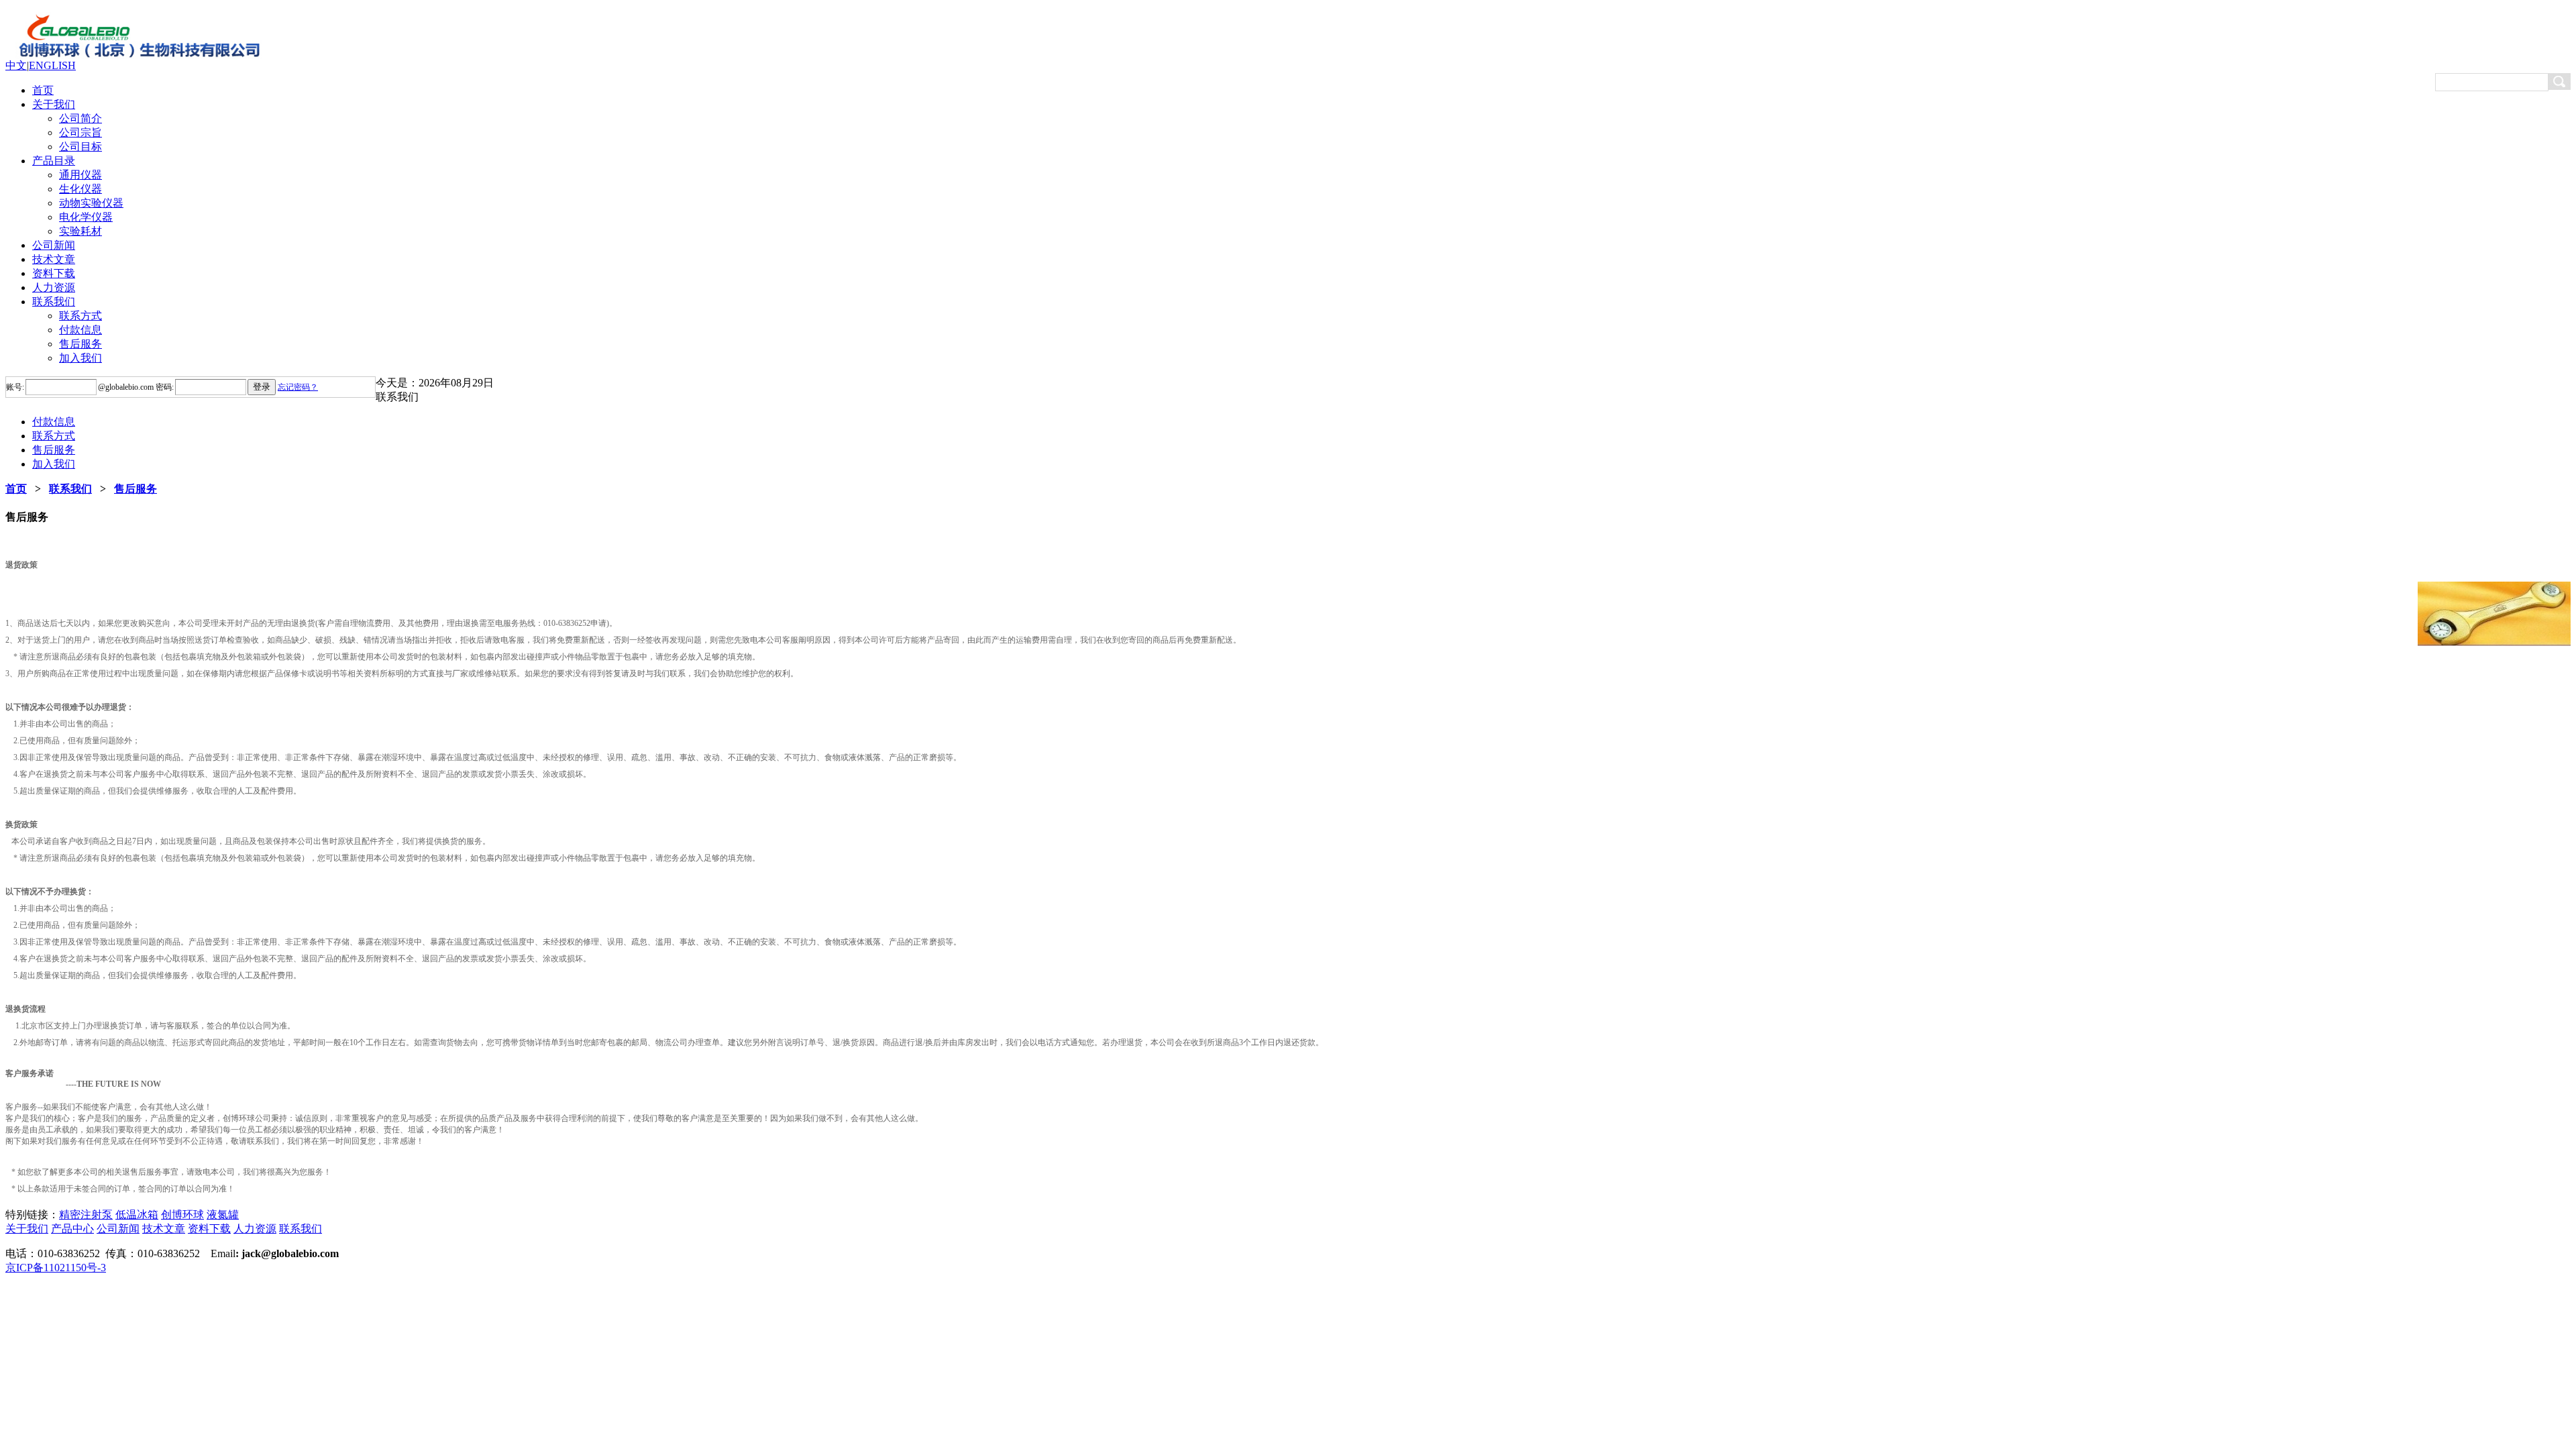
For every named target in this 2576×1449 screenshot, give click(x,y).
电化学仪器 (86, 217)
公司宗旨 (80, 132)
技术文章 (54, 259)
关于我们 (54, 104)
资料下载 (54, 273)
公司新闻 (54, 245)
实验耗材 (80, 231)
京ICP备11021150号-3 (56, 1268)
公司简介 (80, 118)
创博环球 (182, 1215)
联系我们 (54, 302)
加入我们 (80, 358)
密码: (164, 387)
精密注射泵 (86, 1215)
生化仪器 (80, 189)
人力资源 (54, 287)
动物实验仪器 (91, 203)
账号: (15, 387)
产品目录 (54, 161)
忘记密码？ (298, 387)
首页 (43, 90)
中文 (16, 65)
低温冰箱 (137, 1215)
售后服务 (80, 344)
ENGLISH (52, 65)
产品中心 (72, 1229)
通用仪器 (80, 175)
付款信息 (80, 330)
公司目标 (80, 147)
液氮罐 (223, 1215)
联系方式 (80, 316)
